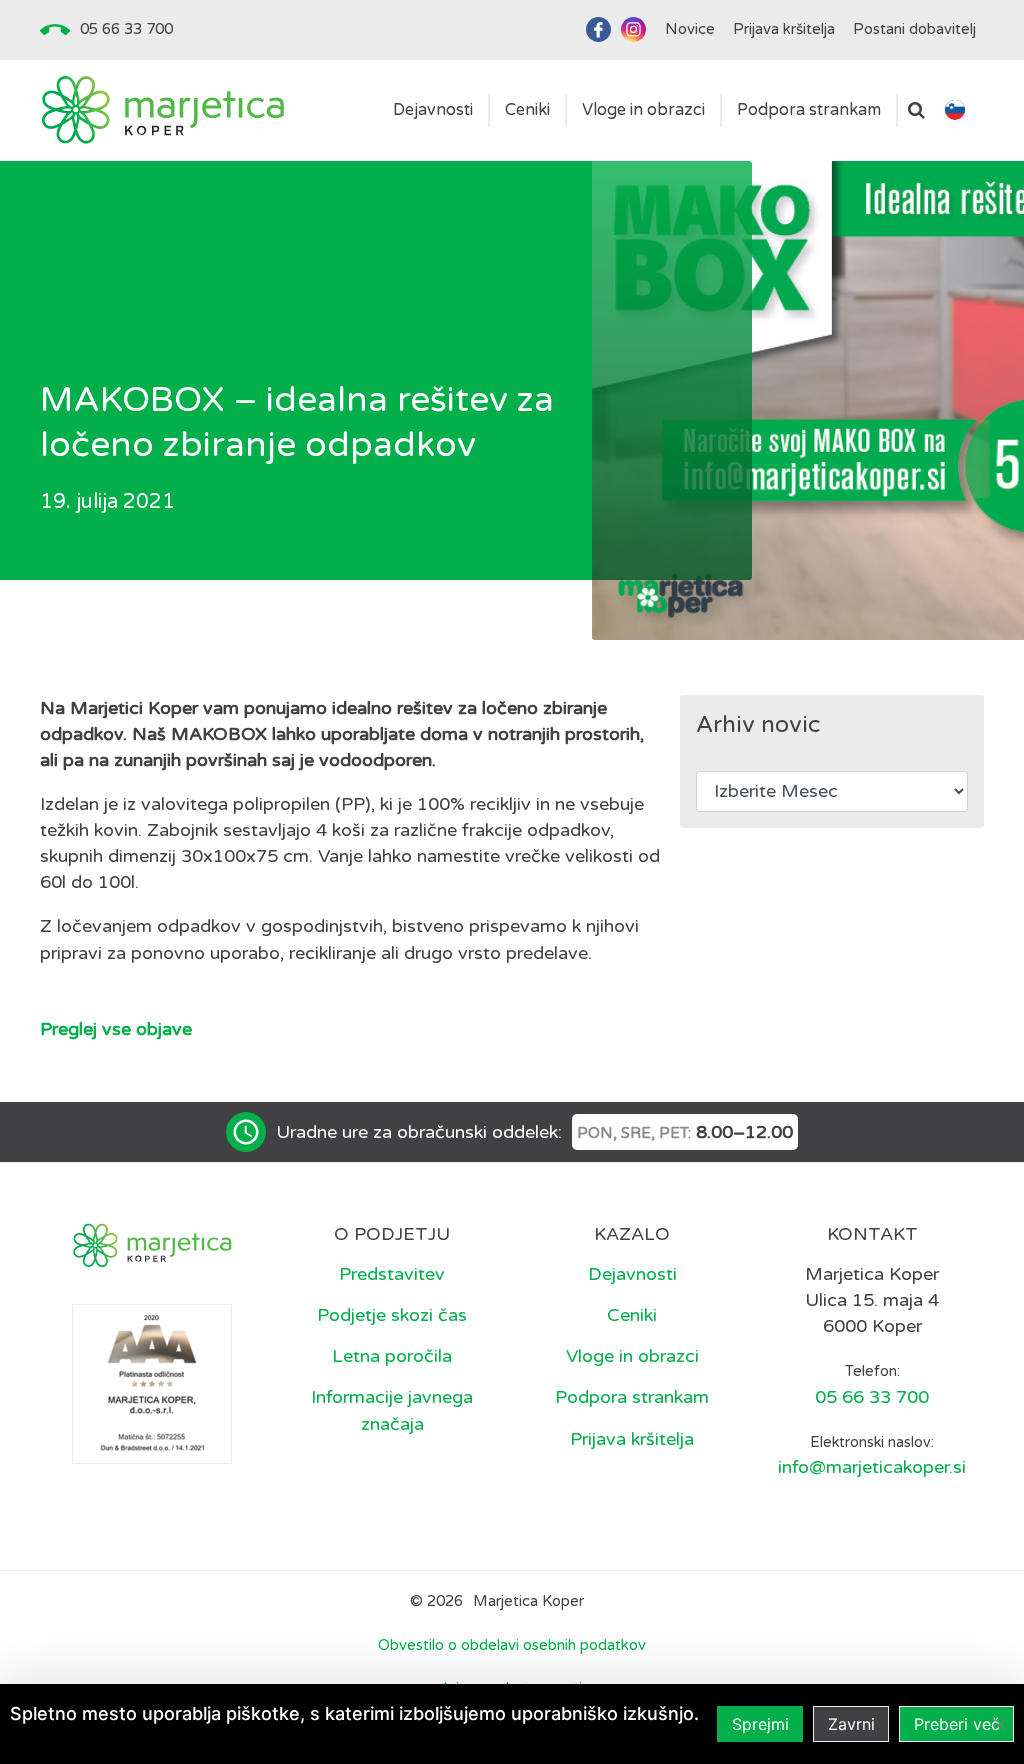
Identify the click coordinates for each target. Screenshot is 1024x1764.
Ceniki (632, 1315)
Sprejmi (760, 1724)
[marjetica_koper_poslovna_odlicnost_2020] (152, 1383)
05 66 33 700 (126, 29)
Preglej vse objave (116, 1029)
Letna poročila (392, 1356)
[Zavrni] (999, 1724)
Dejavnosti (632, 1274)
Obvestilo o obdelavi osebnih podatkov (512, 1645)
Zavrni (851, 1724)
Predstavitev (392, 1274)
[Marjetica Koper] (162, 110)
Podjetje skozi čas (392, 1315)
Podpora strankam (632, 1397)
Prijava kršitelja (632, 1439)
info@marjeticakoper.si (872, 1467)
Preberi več (957, 1724)
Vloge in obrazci (632, 1356)
